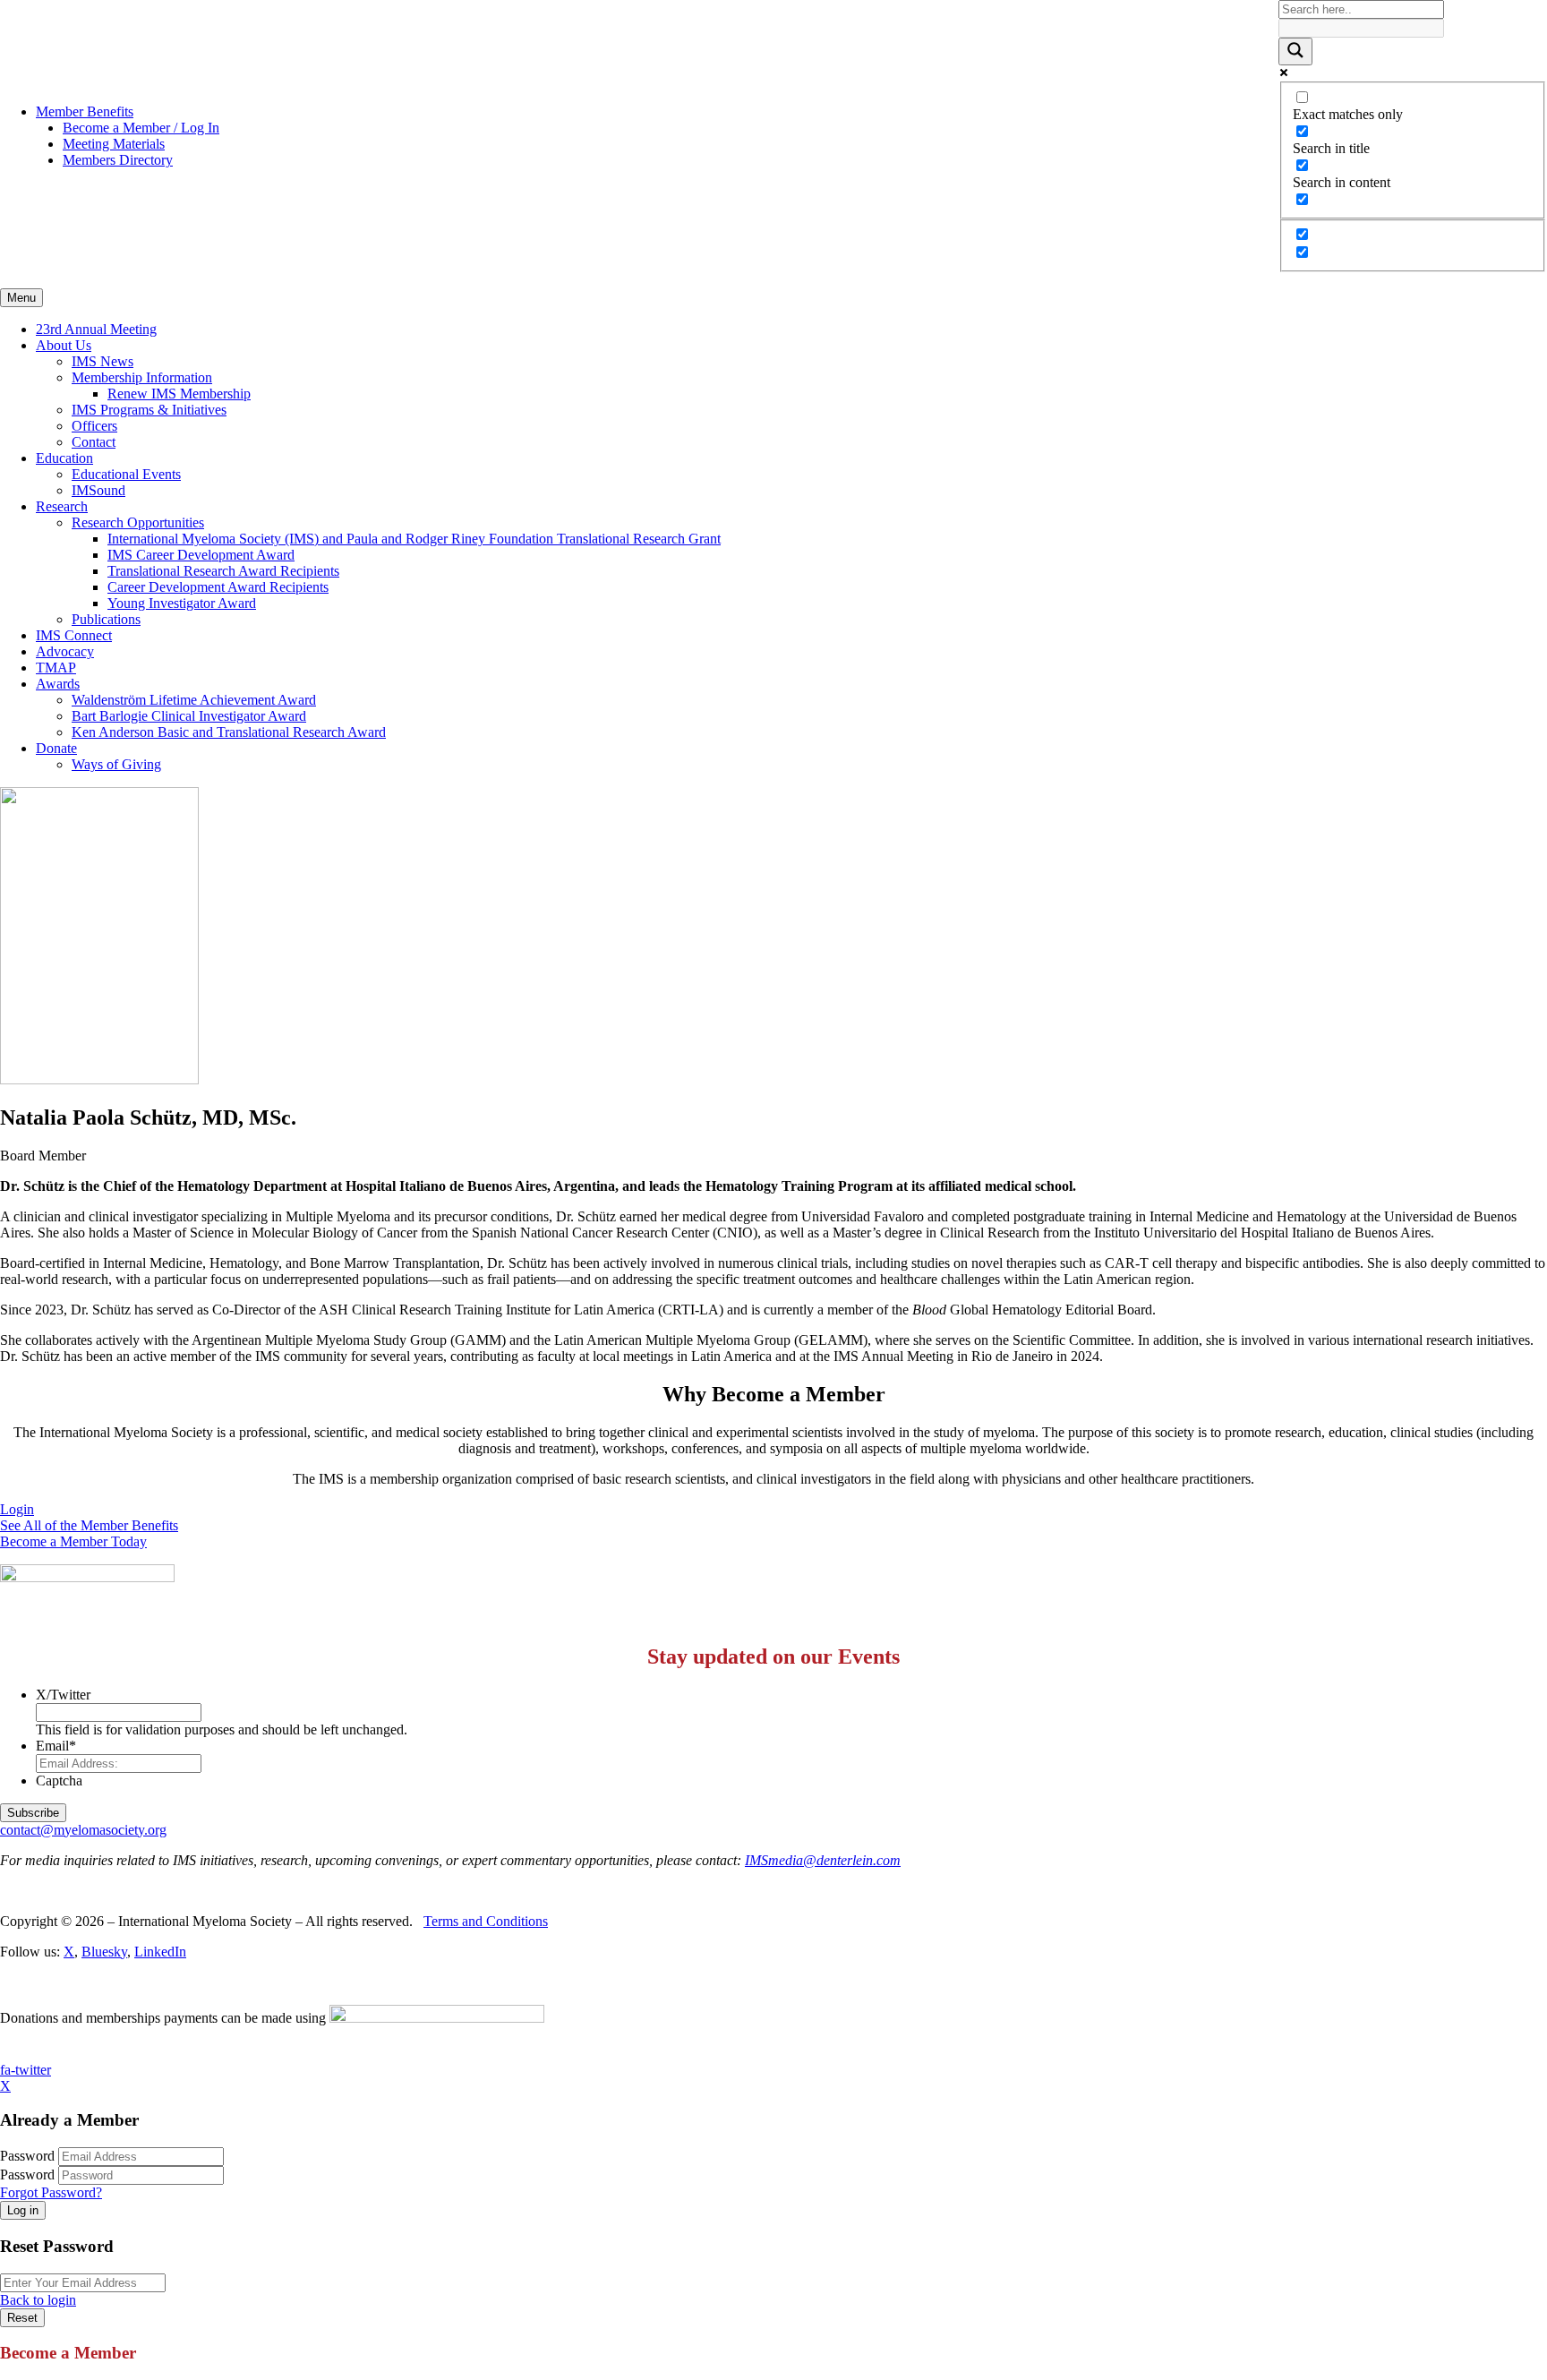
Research (62, 506)
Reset (22, 2318)
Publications (106, 619)
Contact (94, 442)
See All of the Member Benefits (89, 1525)
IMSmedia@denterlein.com (823, 1860)
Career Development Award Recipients (218, 587)
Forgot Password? (51, 2192)
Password (27, 2156)
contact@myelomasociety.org (83, 1830)
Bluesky (104, 1952)
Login (17, 1509)
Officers (94, 426)
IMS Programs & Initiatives (149, 410)
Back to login (38, 2300)
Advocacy (65, 651)
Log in (23, 2210)
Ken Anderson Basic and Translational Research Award (229, 732)
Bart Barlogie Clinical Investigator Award (189, 716)
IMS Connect (74, 635)
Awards (58, 684)
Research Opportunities (138, 522)
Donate (56, 748)
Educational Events (126, 474)
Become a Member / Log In (141, 128)
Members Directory (118, 160)
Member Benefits (85, 111)
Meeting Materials (114, 144)
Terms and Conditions (486, 1921)
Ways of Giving (116, 764)
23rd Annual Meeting (96, 329)
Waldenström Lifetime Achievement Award (194, 700)
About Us (64, 345)
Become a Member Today (73, 1541)
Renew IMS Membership (179, 394)
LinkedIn (160, 1952)
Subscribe (33, 1813)
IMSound (98, 490)
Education (64, 458)
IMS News (103, 361)
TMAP (56, 668)
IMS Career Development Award (201, 555)
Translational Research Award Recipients (223, 571)
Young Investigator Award (182, 603)
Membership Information (142, 377)
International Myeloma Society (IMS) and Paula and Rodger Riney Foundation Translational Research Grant (414, 539)
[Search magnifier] (1295, 51)
